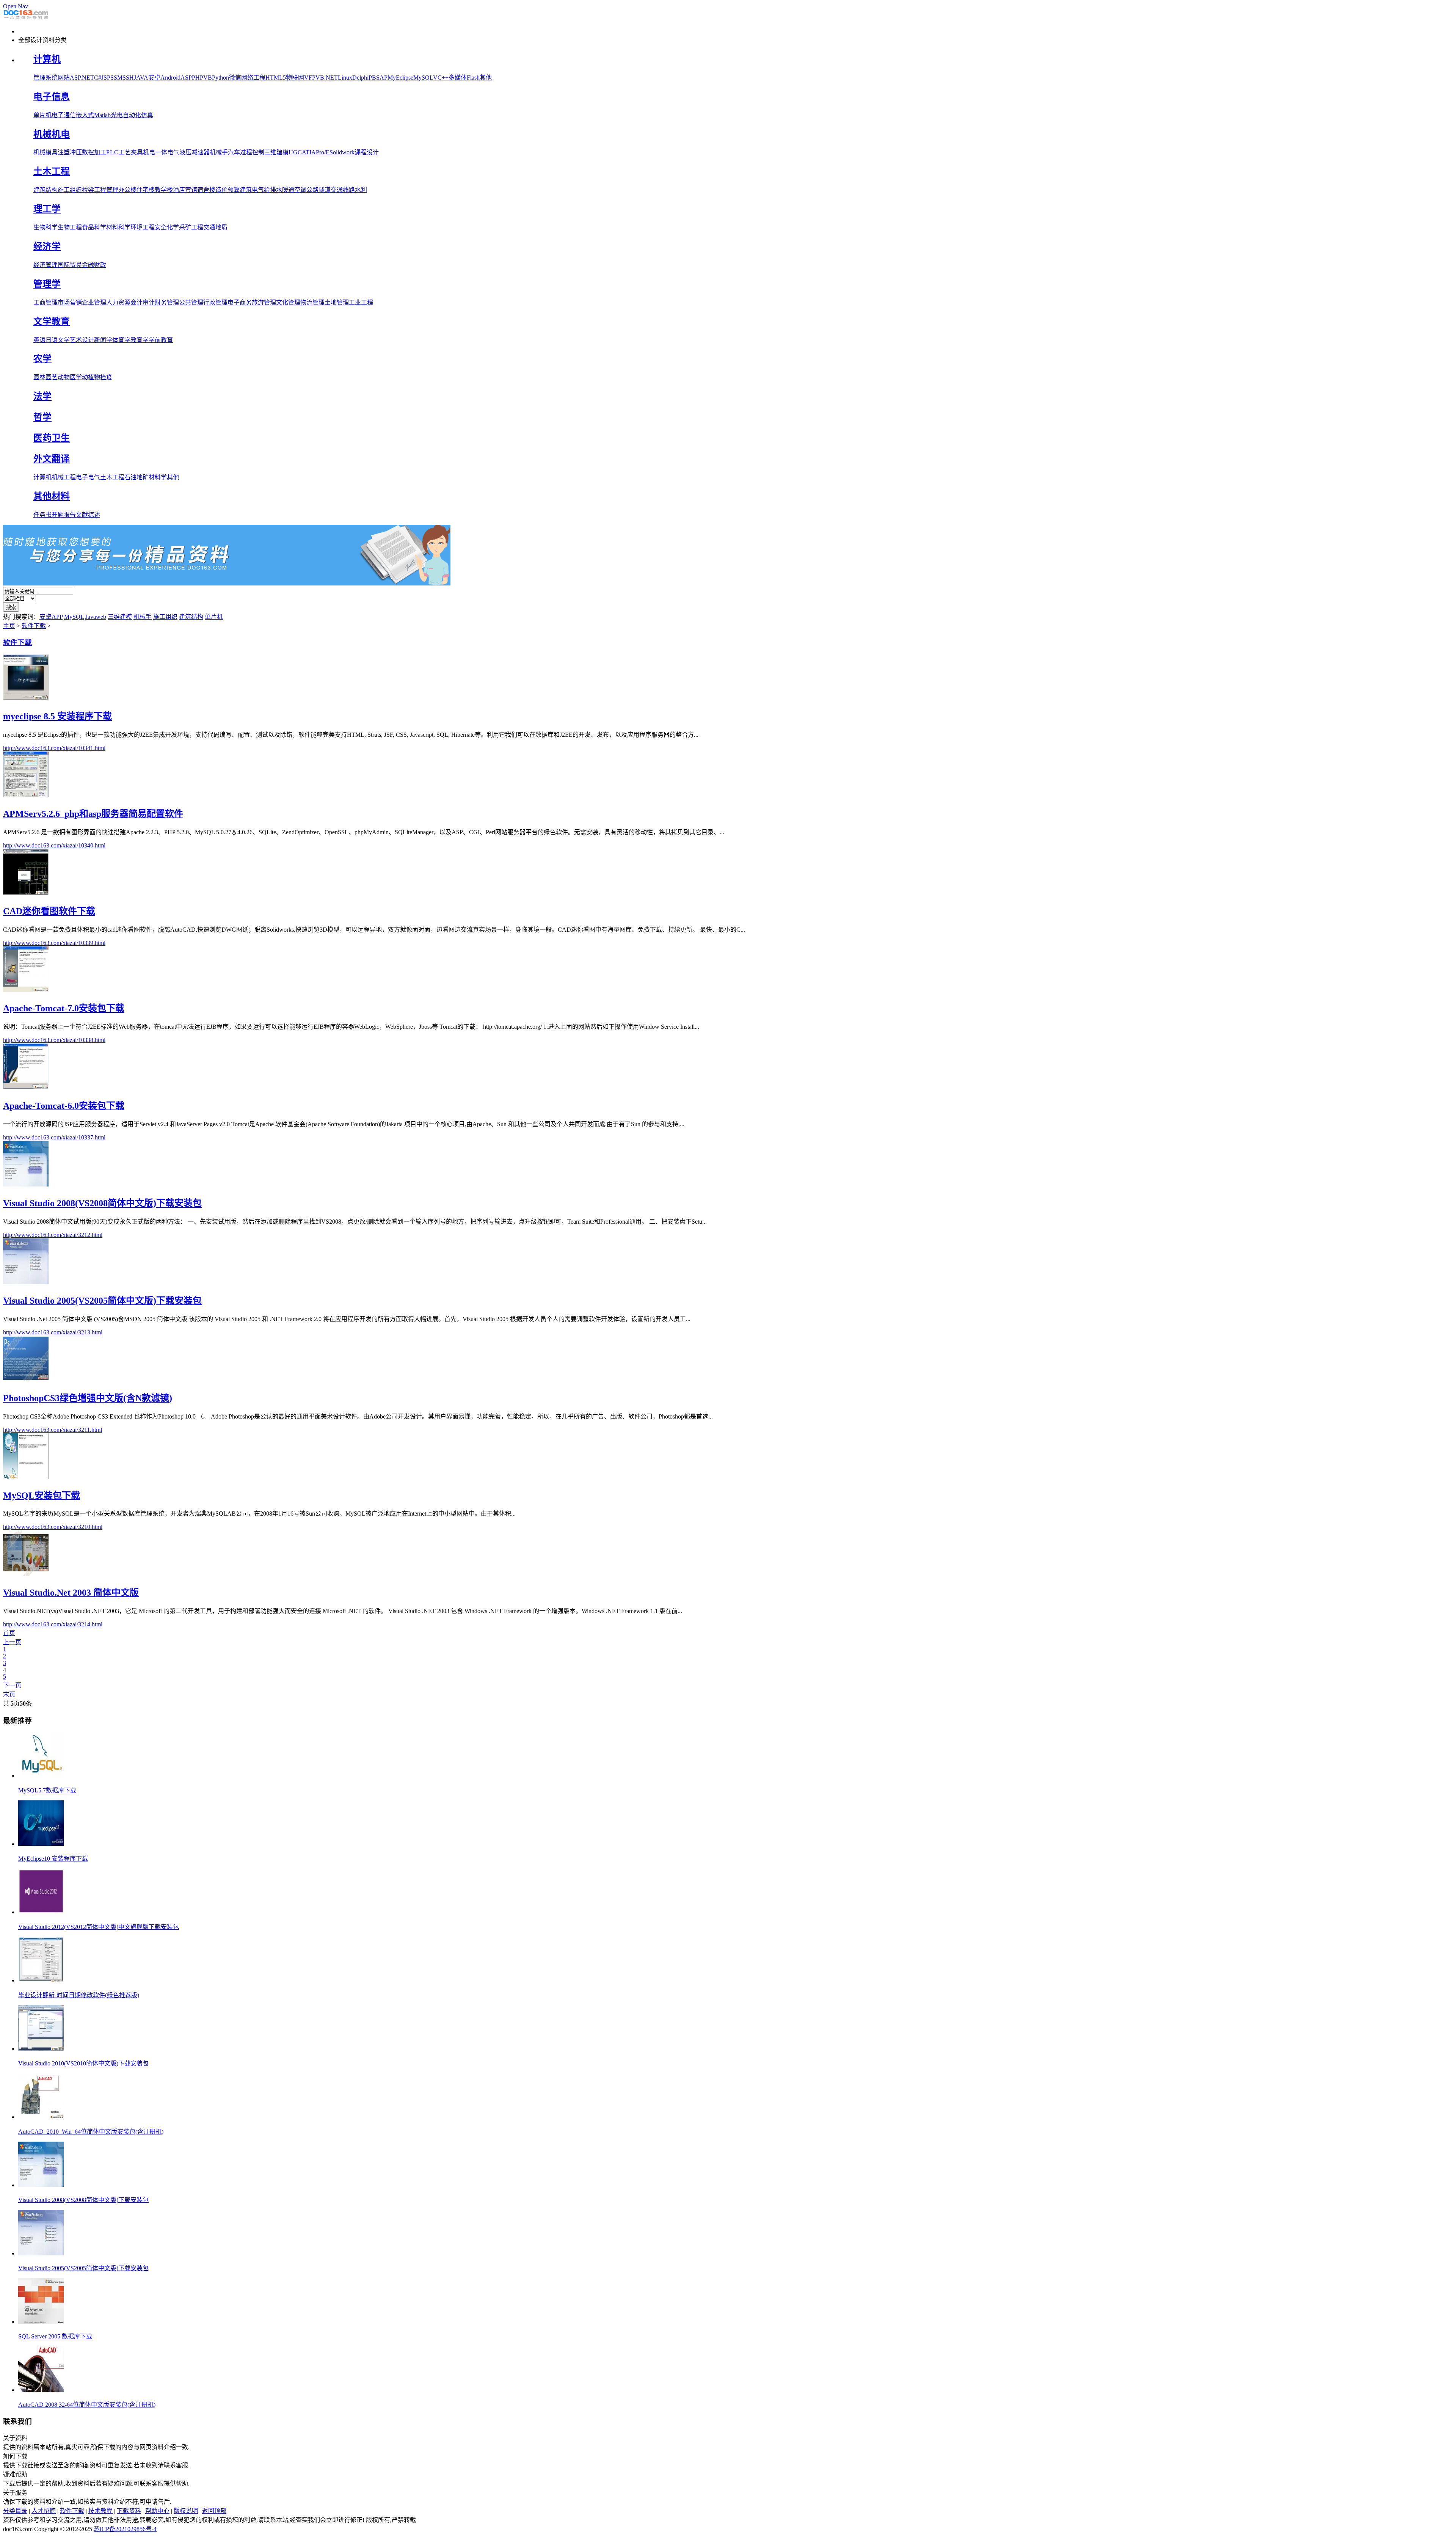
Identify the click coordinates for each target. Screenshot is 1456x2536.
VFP (310, 78)
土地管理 (337, 302)
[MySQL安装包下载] (26, 1477)
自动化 (132, 115)
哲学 (42, 417)
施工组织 (70, 190)
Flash (473, 78)
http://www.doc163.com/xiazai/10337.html (54, 1137)
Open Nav (16, 6)
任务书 (42, 515)
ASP (186, 78)
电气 (173, 152)
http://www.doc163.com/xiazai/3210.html (53, 1527)
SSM (116, 78)
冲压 (76, 152)
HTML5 (276, 78)
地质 (221, 227)
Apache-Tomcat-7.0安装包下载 (64, 1008)
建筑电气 (252, 190)
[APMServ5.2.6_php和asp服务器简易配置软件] (26, 795)
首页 (9, 1633)
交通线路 (343, 190)
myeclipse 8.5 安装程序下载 (57, 716)
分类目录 (15, 2511)
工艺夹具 (131, 152)
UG (293, 152)
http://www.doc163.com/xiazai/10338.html (54, 1040)
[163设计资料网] (26, 18)
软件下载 (34, 626)
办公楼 (127, 190)
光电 (117, 115)
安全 (161, 227)
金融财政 (94, 265)
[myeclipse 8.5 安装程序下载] (26, 698)
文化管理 (288, 302)
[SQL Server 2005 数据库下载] (41, 2322)
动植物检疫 (97, 377)
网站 (64, 78)
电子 (58, 115)
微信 (235, 78)
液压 (185, 152)
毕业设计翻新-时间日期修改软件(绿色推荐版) (79, 1995)
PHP (198, 78)
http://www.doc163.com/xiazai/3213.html (53, 1332)
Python (220, 78)
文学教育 (52, 322)
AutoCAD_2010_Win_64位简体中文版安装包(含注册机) (91, 2132)
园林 (39, 377)
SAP (382, 78)
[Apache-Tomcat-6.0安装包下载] (26, 1087)
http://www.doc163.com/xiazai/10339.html (54, 943)
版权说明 (186, 2511)
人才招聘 (44, 2511)
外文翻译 (52, 459)
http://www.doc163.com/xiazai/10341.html (54, 748)
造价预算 (227, 190)
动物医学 (70, 377)
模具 (52, 152)
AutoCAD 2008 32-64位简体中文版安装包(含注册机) (87, 2405)
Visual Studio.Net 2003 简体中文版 (71, 1593)
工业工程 (361, 302)
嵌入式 (85, 115)
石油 (130, 477)
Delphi (360, 78)
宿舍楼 (206, 190)
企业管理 (94, 302)
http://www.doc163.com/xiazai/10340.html (54, 845)
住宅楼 (146, 190)
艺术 (76, 340)
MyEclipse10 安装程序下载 (53, 1859)
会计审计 (143, 302)
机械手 (219, 152)
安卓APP (51, 617)
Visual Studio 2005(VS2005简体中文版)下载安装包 (83, 2268)
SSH (128, 78)
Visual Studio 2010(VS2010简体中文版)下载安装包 (83, 2063)
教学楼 (164, 190)
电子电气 (88, 477)
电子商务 (240, 302)
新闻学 (103, 340)
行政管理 (215, 302)
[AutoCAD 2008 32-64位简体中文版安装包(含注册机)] (41, 2390)
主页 (9, 626)
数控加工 (94, 152)
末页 (9, 1694)
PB (372, 78)
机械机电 (52, 134)
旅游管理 (264, 302)
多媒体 (458, 78)
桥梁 (88, 190)
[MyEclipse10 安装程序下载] (41, 1844)
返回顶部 (214, 2511)
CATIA (307, 152)
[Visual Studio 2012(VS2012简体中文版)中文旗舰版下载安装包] (41, 1912)
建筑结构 (45, 190)
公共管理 (191, 302)
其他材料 (52, 496)
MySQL (423, 78)
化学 (173, 227)
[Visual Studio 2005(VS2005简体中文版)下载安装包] (26, 1282)
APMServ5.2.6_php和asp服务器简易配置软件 (93, 814)
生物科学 (45, 227)
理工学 (47, 209)
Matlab (102, 115)
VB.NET (327, 78)
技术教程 (100, 2511)
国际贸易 (70, 265)
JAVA (141, 78)
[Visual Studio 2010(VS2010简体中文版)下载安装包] (41, 2049)
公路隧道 (318, 190)
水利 (361, 190)
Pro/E (323, 152)
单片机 (42, 115)
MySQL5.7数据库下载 (47, 1790)
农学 (42, 359)
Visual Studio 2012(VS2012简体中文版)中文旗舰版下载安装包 (99, 1927)
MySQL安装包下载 (42, 1496)
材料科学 (118, 227)
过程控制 (252, 152)
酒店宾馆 (185, 190)
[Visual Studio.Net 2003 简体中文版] (26, 1574)
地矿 (143, 477)
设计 (88, 340)
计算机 (47, 59)
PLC (112, 152)
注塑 (64, 152)
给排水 (273, 190)
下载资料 (129, 2511)
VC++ (441, 78)
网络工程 (253, 78)
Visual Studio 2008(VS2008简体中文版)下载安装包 (83, 2200)
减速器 (201, 152)
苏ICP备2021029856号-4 (125, 2529)
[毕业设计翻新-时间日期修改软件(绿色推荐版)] (41, 1980)
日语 (52, 340)
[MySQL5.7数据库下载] (41, 1776)
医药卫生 (52, 438)
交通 (209, 227)
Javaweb (96, 617)
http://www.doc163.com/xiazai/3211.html (53, 1430)
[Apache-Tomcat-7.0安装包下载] (26, 990)
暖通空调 (294, 190)
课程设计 (367, 152)
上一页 (12, 1642)
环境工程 (143, 227)
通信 (70, 115)
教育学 (140, 340)
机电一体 (155, 152)
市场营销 (70, 302)
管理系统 (45, 78)
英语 (39, 340)
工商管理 (45, 302)
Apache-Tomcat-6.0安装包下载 (64, 1106)
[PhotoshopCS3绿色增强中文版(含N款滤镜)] (26, 1379)
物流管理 (312, 302)
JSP (106, 78)
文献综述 (88, 515)
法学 (42, 396)
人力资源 (118, 302)
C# (98, 78)
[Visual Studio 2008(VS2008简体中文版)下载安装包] (26, 1184)
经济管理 (45, 265)
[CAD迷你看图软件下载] (26, 892)
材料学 (158, 477)
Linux (345, 78)
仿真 (147, 115)
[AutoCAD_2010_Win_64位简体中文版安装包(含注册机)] (41, 2117)
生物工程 (70, 227)
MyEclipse (400, 78)
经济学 (47, 246)
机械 (39, 152)
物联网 (295, 78)
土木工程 (52, 171)
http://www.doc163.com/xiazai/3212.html (53, 1235)
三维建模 (276, 152)
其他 (486, 78)
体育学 (121, 340)
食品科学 (94, 227)
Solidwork (342, 152)
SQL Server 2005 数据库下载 (55, 2336)
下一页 (12, 1685)
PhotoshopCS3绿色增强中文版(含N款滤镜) (88, 1398)
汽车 (234, 152)
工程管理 (106, 190)
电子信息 (52, 97)
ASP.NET (82, 78)
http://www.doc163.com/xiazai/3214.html (53, 1624)
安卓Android (164, 78)
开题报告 (64, 515)
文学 (64, 340)
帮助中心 (157, 2511)
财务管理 (167, 302)
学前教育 (161, 340)
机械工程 (64, 477)
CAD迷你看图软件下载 (49, 911)
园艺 (52, 377)
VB (208, 78)
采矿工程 (191, 227)
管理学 (47, 284)
